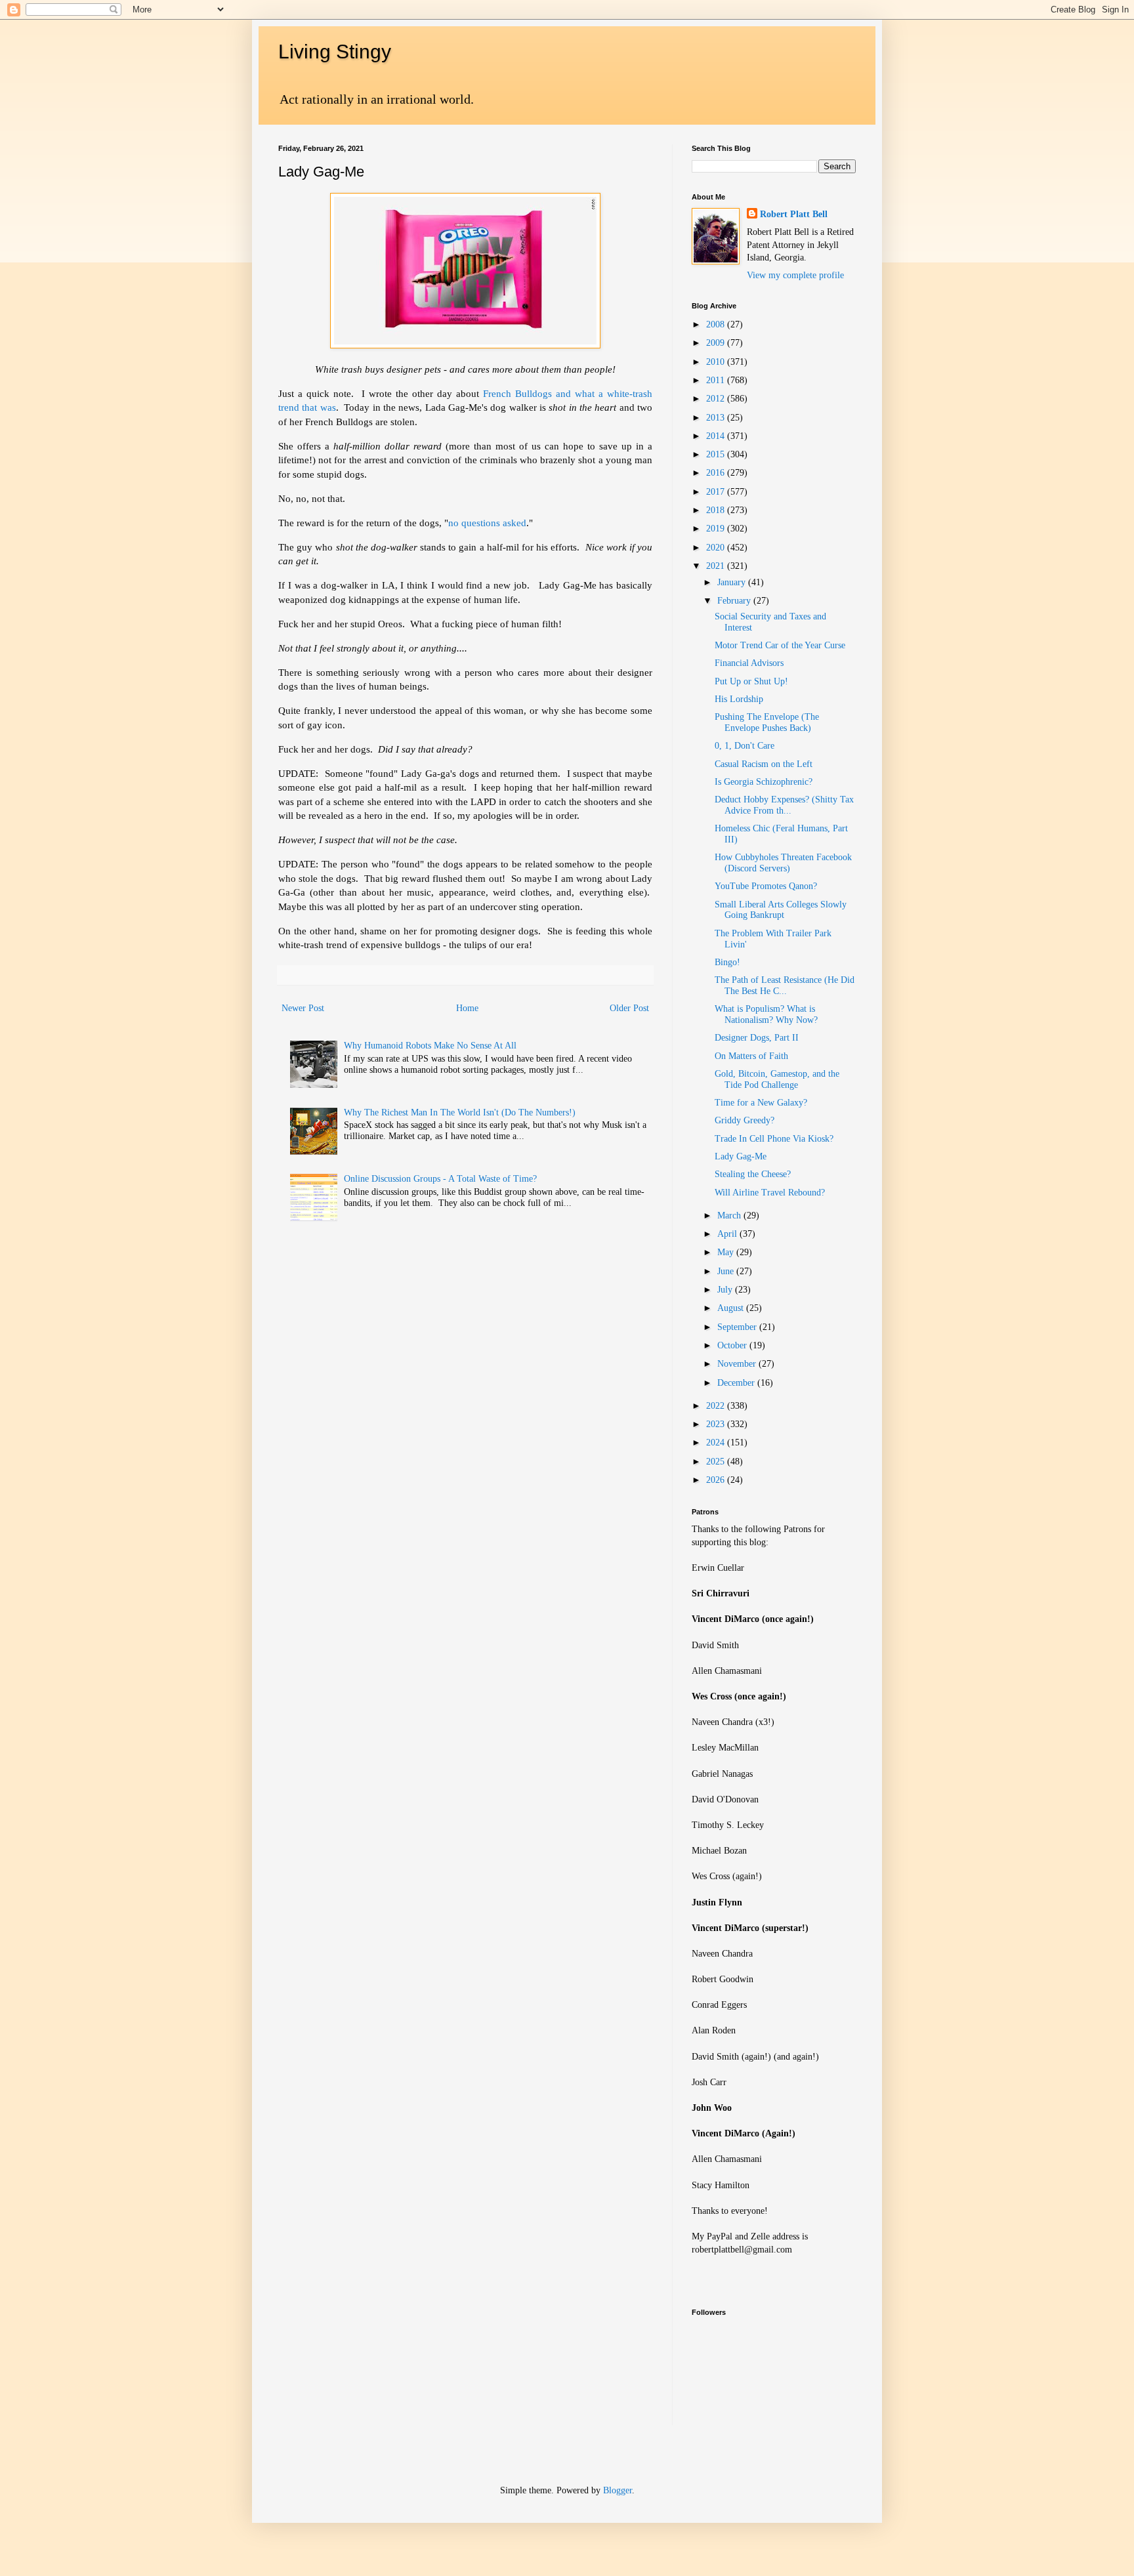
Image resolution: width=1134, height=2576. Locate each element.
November (738, 1364)
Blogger (618, 2490)
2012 (717, 399)
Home (467, 1008)
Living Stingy (335, 52)
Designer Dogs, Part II (757, 1038)
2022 (717, 1406)
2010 (717, 362)
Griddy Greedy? (745, 1120)
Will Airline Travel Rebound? (770, 1193)
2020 (717, 548)
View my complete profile (795, 275)
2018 (717, 510)
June (727, 1271)
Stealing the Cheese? (753, 1174)
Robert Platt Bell (794, 214)
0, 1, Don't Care (745, 746)
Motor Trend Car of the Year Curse (780, 645)
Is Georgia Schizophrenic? (764, 782)
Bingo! (727, 962)
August (732, 1308)
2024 (717, 1443)
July (726, 1290)
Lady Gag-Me (741, 1156)
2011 (717, 380)
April (728, 1234)
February (735, 601)
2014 (717, 436)
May (727, 1252)
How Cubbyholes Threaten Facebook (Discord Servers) (783, 863)
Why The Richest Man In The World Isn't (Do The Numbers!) (460, 1112)
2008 (717, 324)
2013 (717, 418)
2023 (717, 1424)
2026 (717, 1480)
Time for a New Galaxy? (761, 1103)
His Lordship (739, 699)
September (738, 1327)
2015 (717, 454)
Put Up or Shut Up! (751, 681)
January (733, 582)
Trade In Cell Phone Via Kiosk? (774, 1139)
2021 (717, 566)
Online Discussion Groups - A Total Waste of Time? (440, 1179)
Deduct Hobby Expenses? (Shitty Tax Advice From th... (784, 805)
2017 (717, 492)
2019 (717, 529)
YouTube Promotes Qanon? (766, 886)
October (733, 1345)
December (737, 1383)
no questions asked (487, 523)
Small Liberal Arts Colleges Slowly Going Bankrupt (781, 910)
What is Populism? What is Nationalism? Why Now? (766, 1014)
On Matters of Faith (751, 1056)
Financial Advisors (749, 663)
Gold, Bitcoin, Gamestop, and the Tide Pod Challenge (777, 1079)
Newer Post (303, 1008)
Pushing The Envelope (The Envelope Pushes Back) (767, 722)
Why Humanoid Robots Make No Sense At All (430, 1046)
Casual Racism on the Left (764, 764)
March (730, 1215)
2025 (717, 1462)
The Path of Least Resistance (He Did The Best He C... (785, 986)
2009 (717, 343)
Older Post (629, 1008)
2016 (717, 473)
